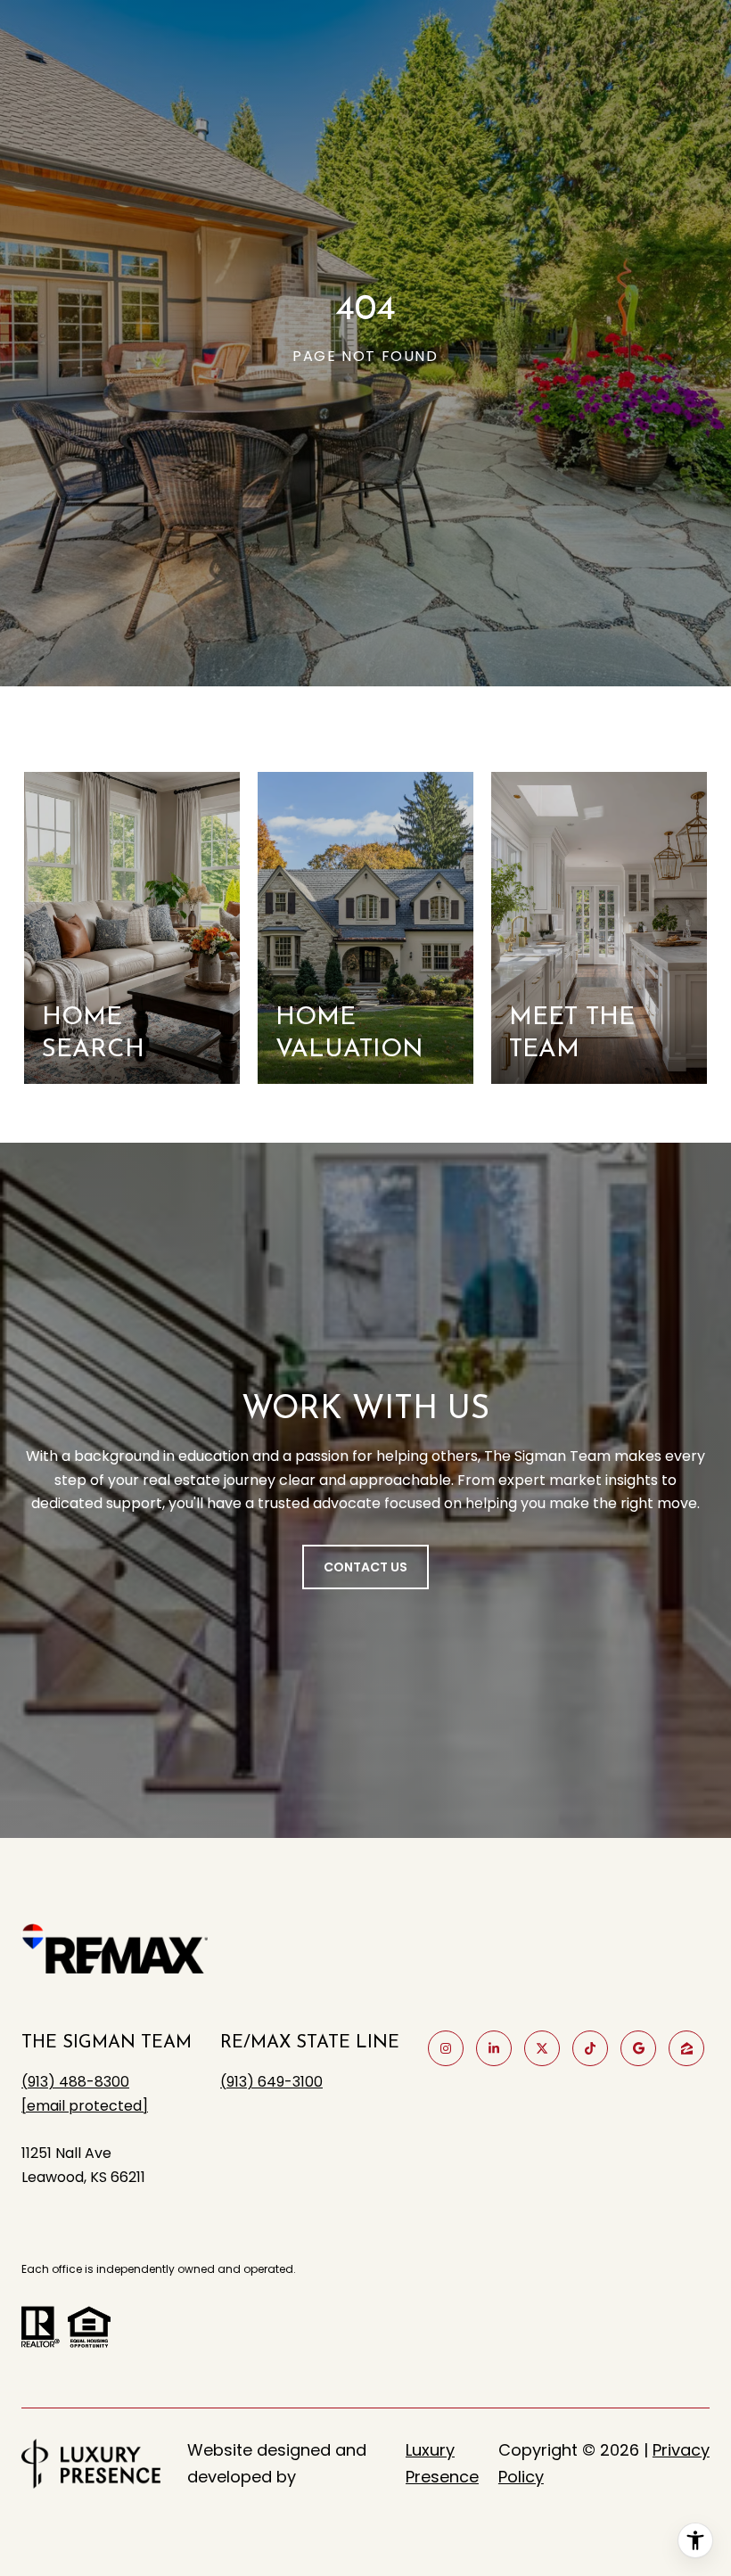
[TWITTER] (542, 2048)
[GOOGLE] (638, 2048)
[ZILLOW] (686, 2048)
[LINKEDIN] (494, 2048)
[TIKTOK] (590, 2048)
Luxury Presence (442, 2463)
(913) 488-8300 (75, 2082)
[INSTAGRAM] (446, 2048)
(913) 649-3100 (271, 2082)
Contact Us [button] (365, 1567)
